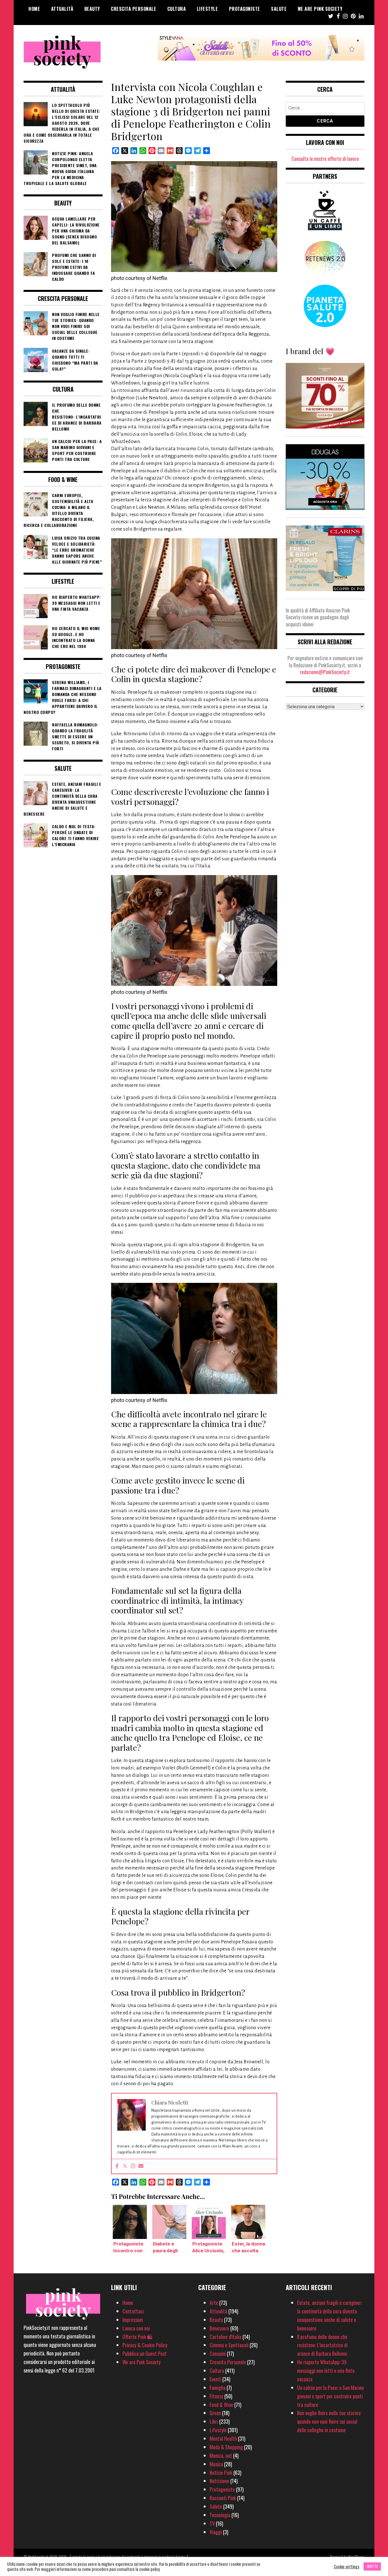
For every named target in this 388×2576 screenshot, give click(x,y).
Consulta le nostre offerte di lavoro (325, 159)
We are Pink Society (320, 9)
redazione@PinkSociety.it (325, 672)
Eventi (215, 2379)
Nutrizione (219, 2481)
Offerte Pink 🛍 (137, 2337)
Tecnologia (220, 2515)
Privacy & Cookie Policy (145, 2345)
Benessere (219, 2328)
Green (215, 2413)
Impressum (133, 2320)
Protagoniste (245, 9)
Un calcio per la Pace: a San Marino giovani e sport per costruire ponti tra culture (330, 2396)
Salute (279, 9)
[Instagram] (133, 2166)
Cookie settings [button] (347, 2567)
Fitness (216, 2396)
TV (212, 2523)
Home (34, 9)
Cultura (177, 9)
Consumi (218, 2353)
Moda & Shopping (226, 2447)
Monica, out (221, 2455)
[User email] (141, 2166)
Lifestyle (207, 9)
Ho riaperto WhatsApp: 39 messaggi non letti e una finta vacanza (326, 2371)
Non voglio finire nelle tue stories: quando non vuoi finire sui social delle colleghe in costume (329, 2421)
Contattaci (133, 2311)
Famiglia (218, 2388)
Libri (214, 2421)
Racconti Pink (223, 2498)
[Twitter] (125, 2166)
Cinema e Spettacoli (229, 2345)
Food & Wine (221, 2405)
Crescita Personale (133, 9)
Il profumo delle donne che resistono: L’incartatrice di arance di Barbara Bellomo (322, 2345)
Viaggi (216, 2532)
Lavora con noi (136, 2328)
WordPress (356, 2557)
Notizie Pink (221, 2473)
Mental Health (223, 2438)
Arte (214, 2303)
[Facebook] (117, 2166)
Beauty (92, 9)
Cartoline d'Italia (226, 2337)
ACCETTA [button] (372, 2566)
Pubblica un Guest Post (145, 2353)
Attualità (62, 9)
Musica (216, 2464)
